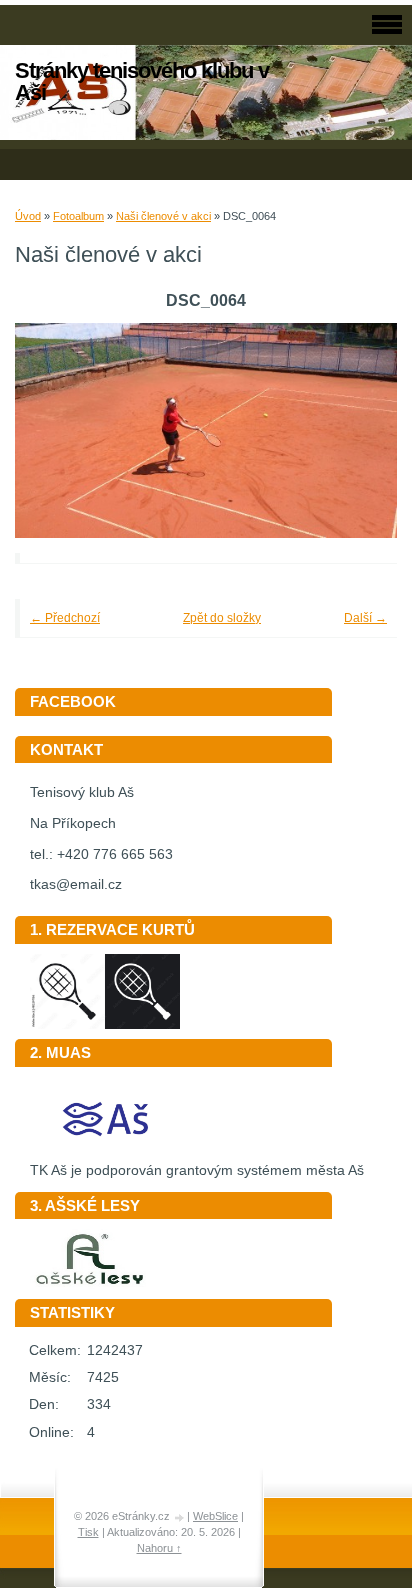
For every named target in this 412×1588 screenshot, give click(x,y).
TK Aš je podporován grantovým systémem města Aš (197, 1170)
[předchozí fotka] (57, 430)
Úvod (28, 216)
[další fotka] (354, 430)
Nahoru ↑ (159, 1548)
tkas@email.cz (76, 884)
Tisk (88, 1532)
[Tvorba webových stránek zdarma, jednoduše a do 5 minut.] (180, 1517)
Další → (365, 618)
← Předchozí (65, 618)
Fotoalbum (78, 216)
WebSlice (215, 1516)
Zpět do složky (222, 618)
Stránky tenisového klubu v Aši (142, 81)
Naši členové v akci (163, 216)
